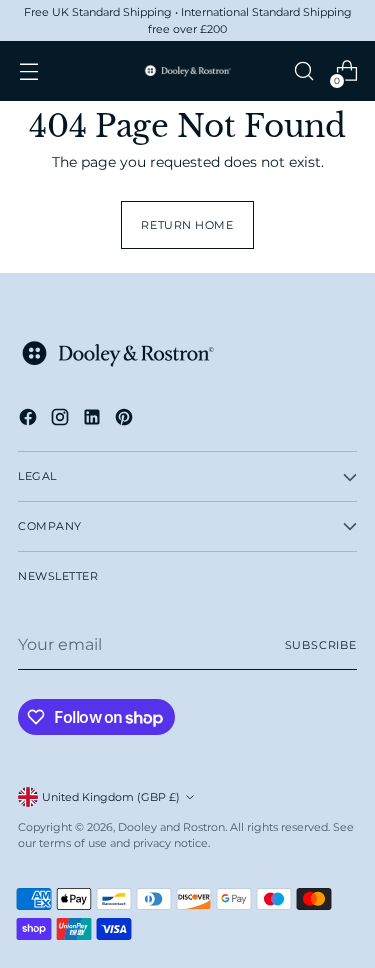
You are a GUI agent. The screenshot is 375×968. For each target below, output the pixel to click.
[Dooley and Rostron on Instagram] (62, 420)
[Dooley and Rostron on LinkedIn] (94, 420)
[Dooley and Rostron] (188, 71)
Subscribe (321, 645)
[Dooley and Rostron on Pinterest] (126, 420)
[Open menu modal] (28, 71)
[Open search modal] (303, 71)
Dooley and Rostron (171, 827)
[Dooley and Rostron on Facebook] (30, 420)
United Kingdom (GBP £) (111, 797)
